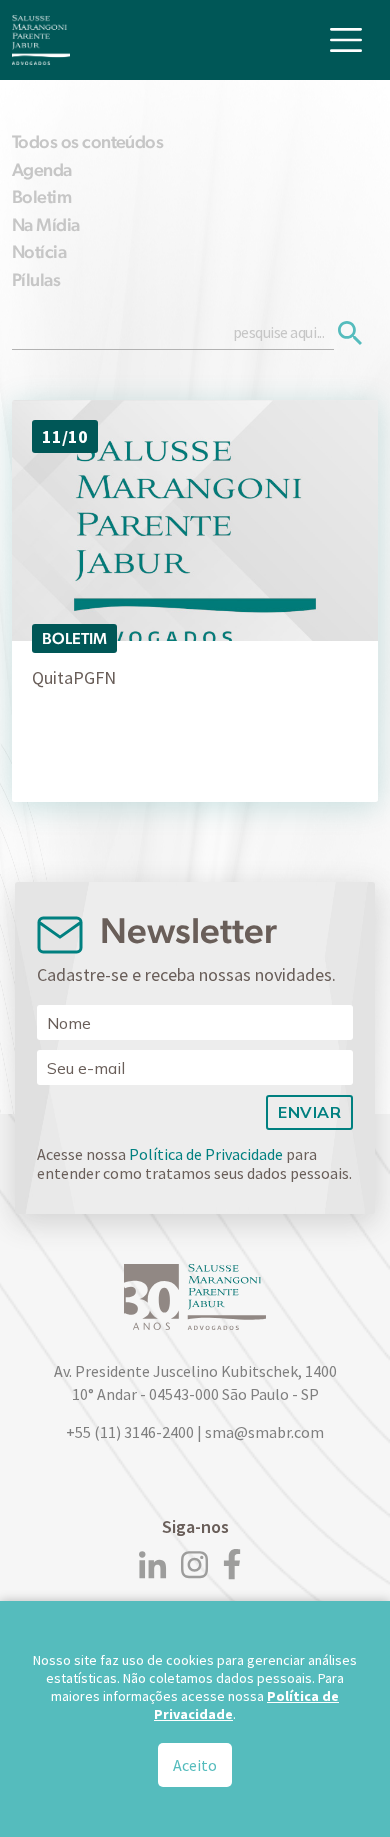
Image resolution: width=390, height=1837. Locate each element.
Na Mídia (46, 224)
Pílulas (36, 279)
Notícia (39, 251)
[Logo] (41, 40)
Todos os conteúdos (87, 141)
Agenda (42, 169)
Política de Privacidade (206, 1154)
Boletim (41, 196)
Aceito (195, 1765)
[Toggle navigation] (346, 40)
